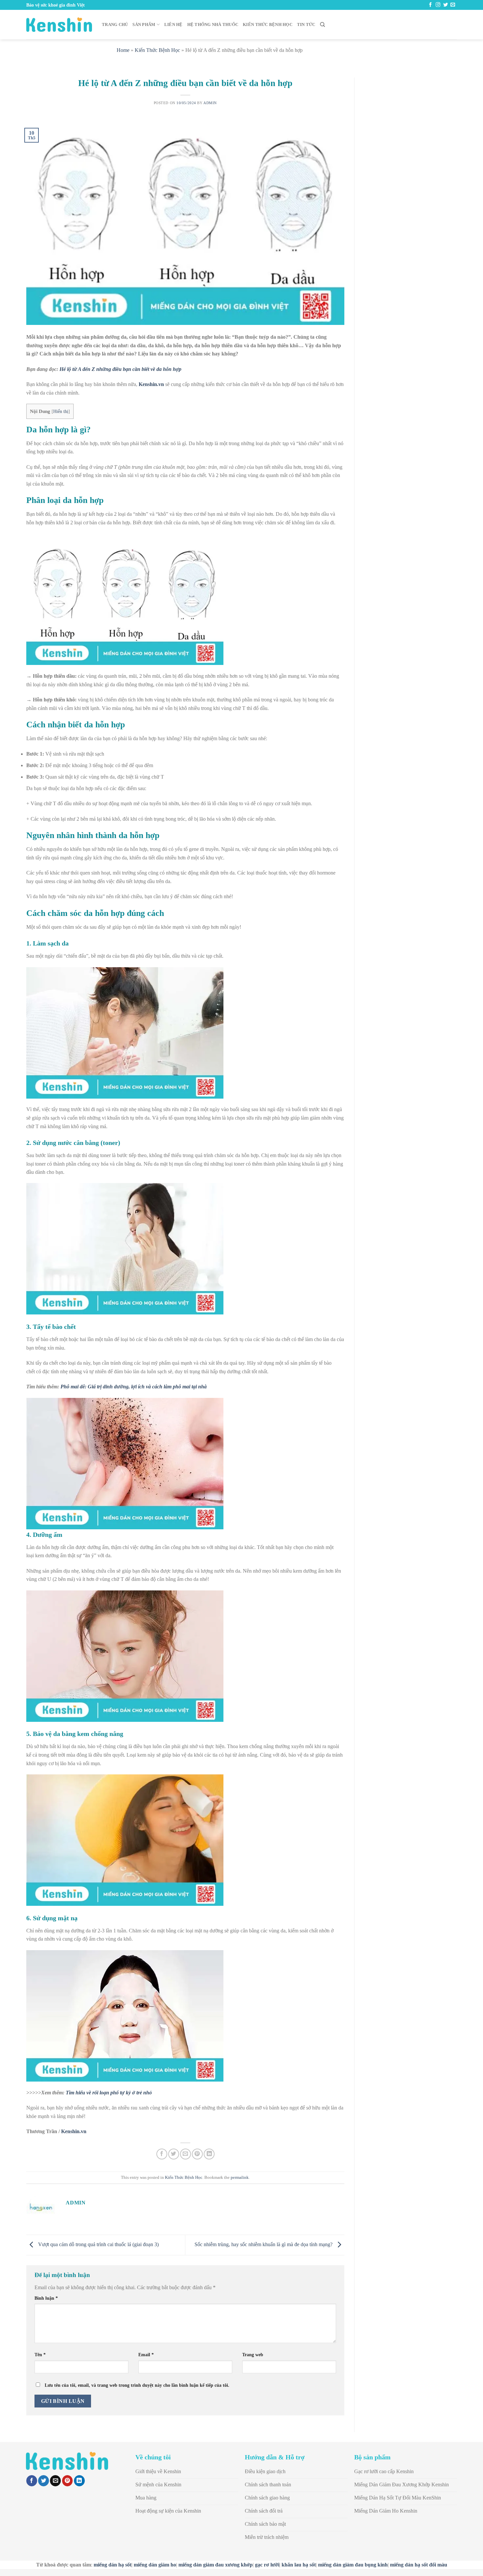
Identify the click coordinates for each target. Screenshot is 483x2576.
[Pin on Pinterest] (197, 2154)
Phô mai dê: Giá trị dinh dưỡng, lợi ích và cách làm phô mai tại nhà (134, 1387)
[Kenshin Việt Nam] (59, 25)
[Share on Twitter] (174, 2154)
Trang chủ (115, 25)
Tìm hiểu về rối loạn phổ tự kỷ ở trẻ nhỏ (109, 2093)
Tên (40, 2355)
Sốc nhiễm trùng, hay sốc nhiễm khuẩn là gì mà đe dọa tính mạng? (264, 2244)
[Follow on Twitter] (446, 5)
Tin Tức (306, 25)
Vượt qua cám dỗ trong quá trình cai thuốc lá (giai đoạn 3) (98, 2244)
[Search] (322, 25)
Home (123, 50)
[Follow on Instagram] (438, 5)
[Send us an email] (453, 5)
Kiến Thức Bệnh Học (268, 25)
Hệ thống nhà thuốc (213, 25)
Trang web (253, 2355)
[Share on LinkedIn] (209, 2154)
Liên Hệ (173, 25)
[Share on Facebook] (162, 2154)
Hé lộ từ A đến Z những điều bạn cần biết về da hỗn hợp (120, 369)
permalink (240, 2177)
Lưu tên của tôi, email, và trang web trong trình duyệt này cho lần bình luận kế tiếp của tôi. (137, 2385)
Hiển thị (61, 411)
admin (210, 103)
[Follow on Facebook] (430, 5)
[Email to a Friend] (185, 2154)
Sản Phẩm (144, 25)
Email (146, 2355)
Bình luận (46, 2298)
